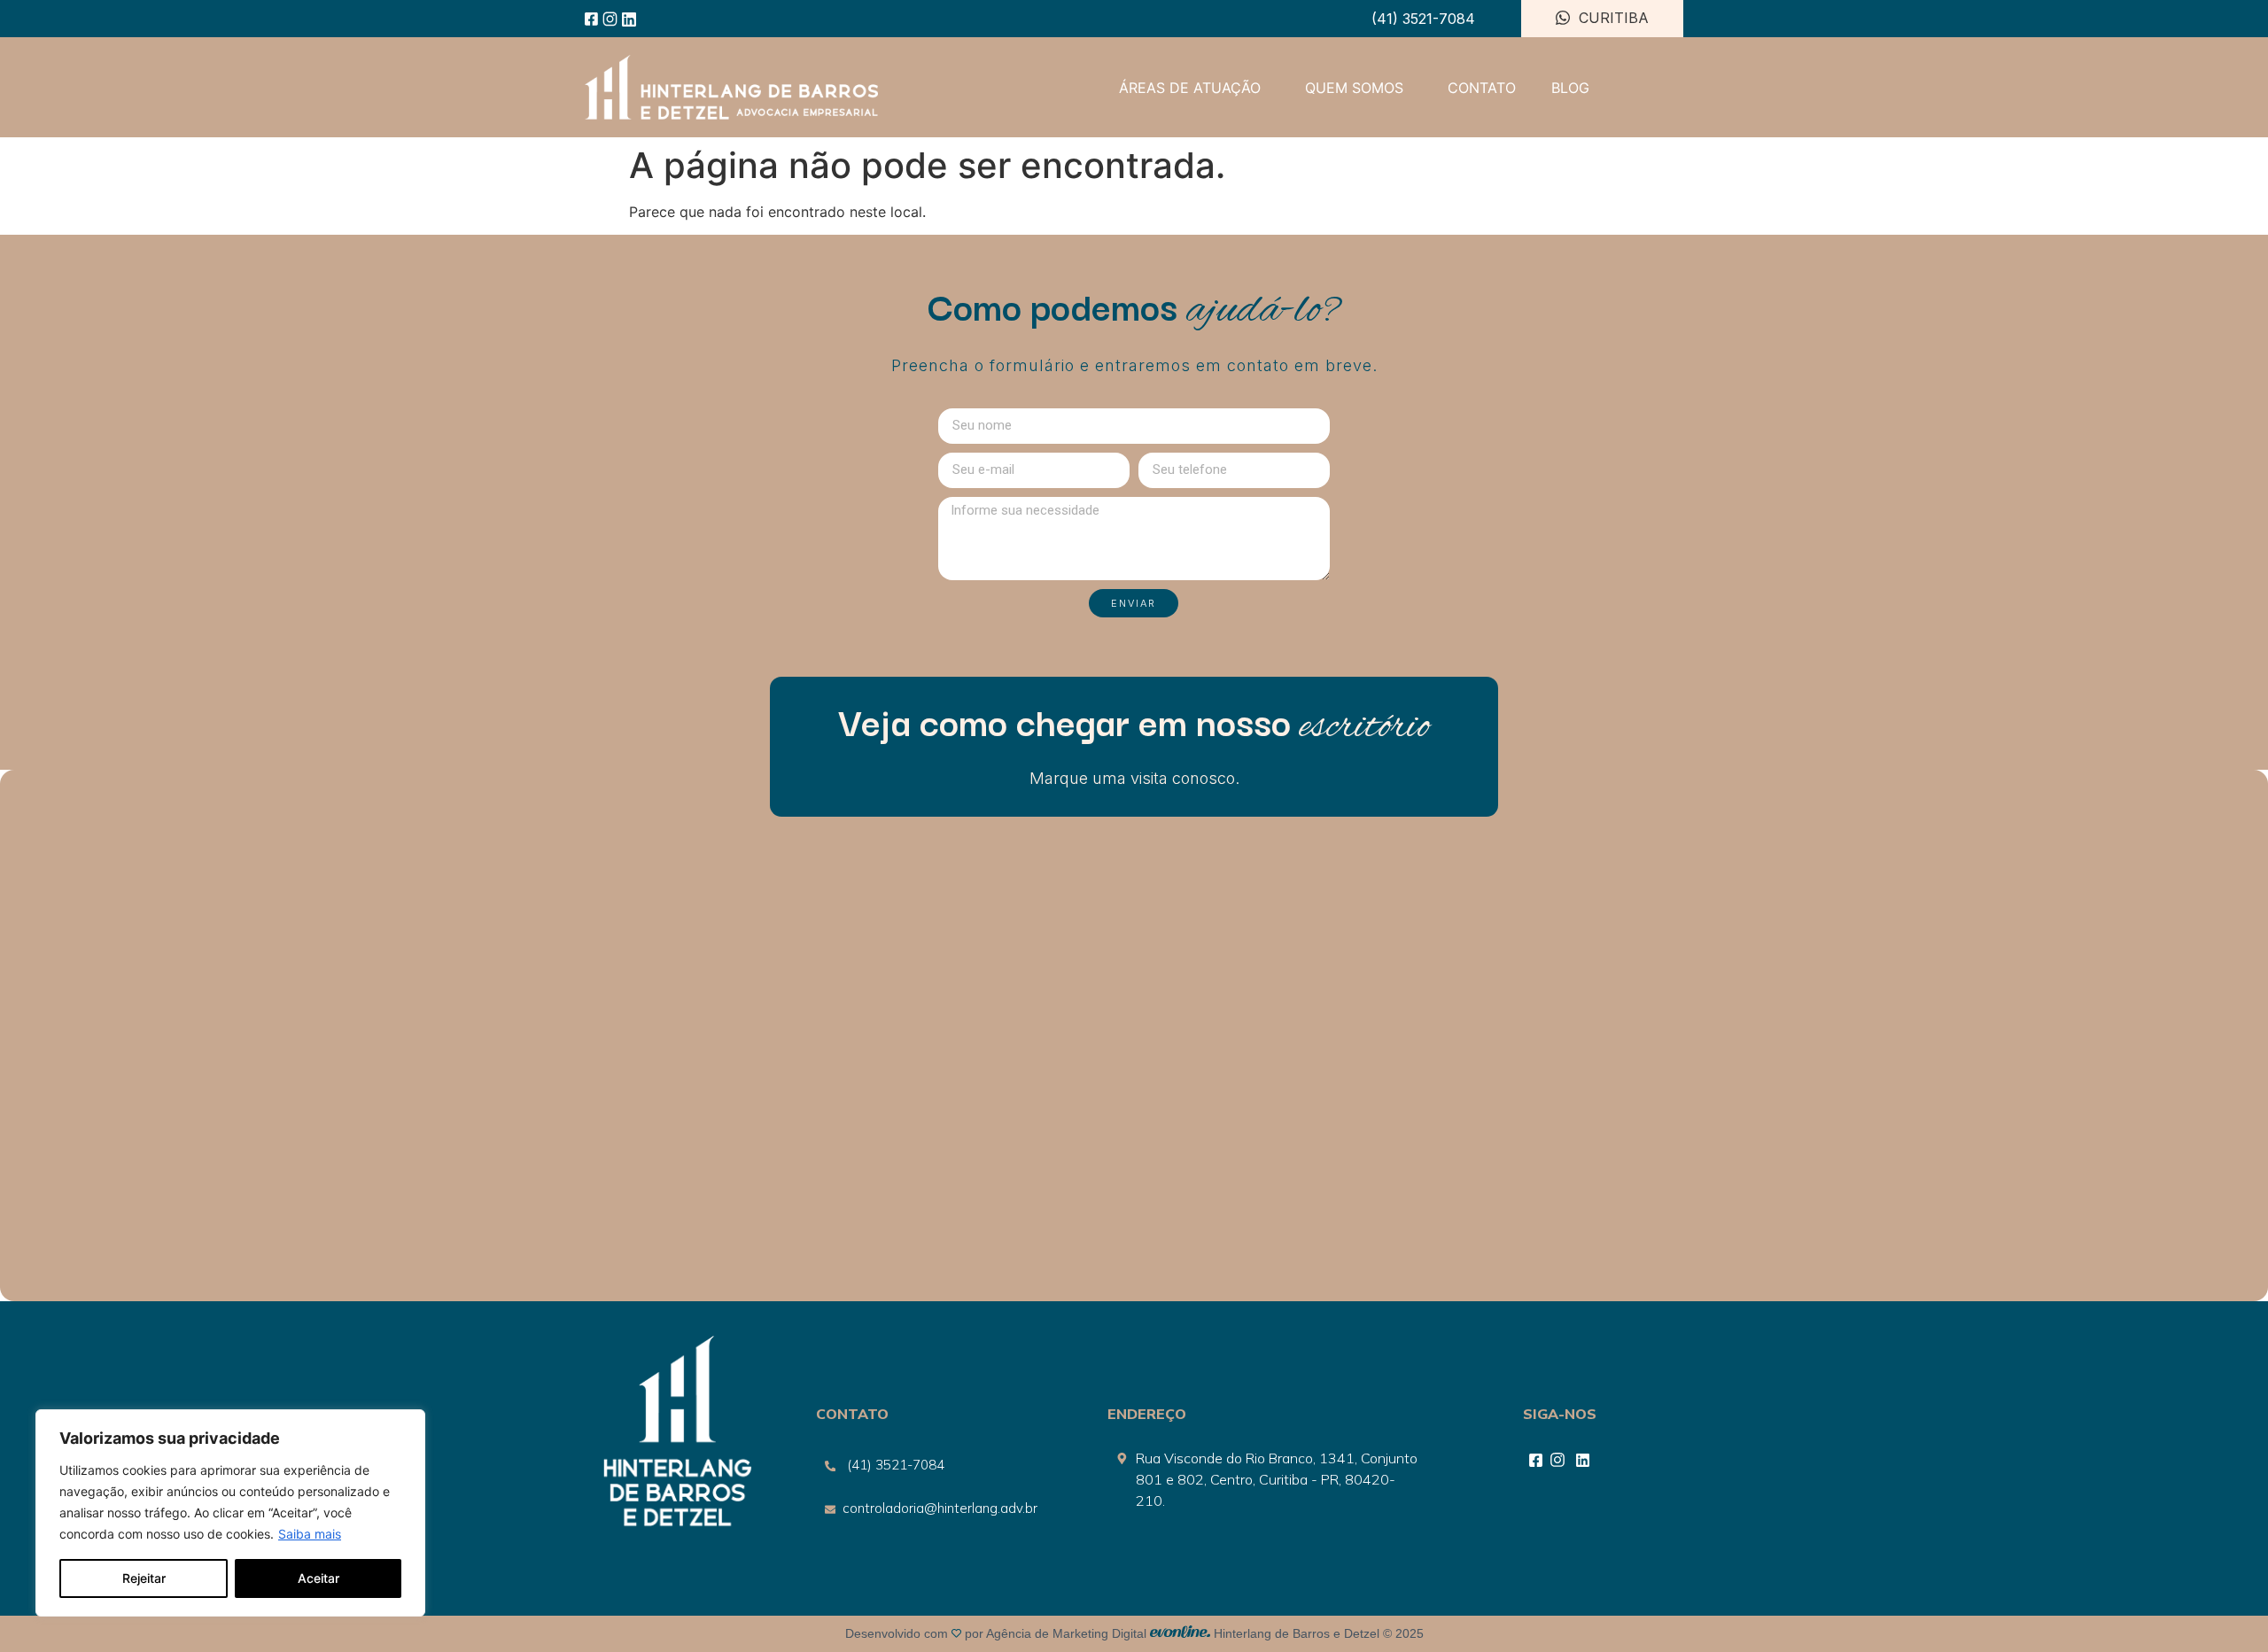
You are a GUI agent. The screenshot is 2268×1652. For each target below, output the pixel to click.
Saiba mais (310, 1534)
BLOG (1570, 88)
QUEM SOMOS (1354, 88)
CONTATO (1482, 88)
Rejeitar (144, 1578)
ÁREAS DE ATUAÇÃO (1190, 88)
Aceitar (318, 1578)
